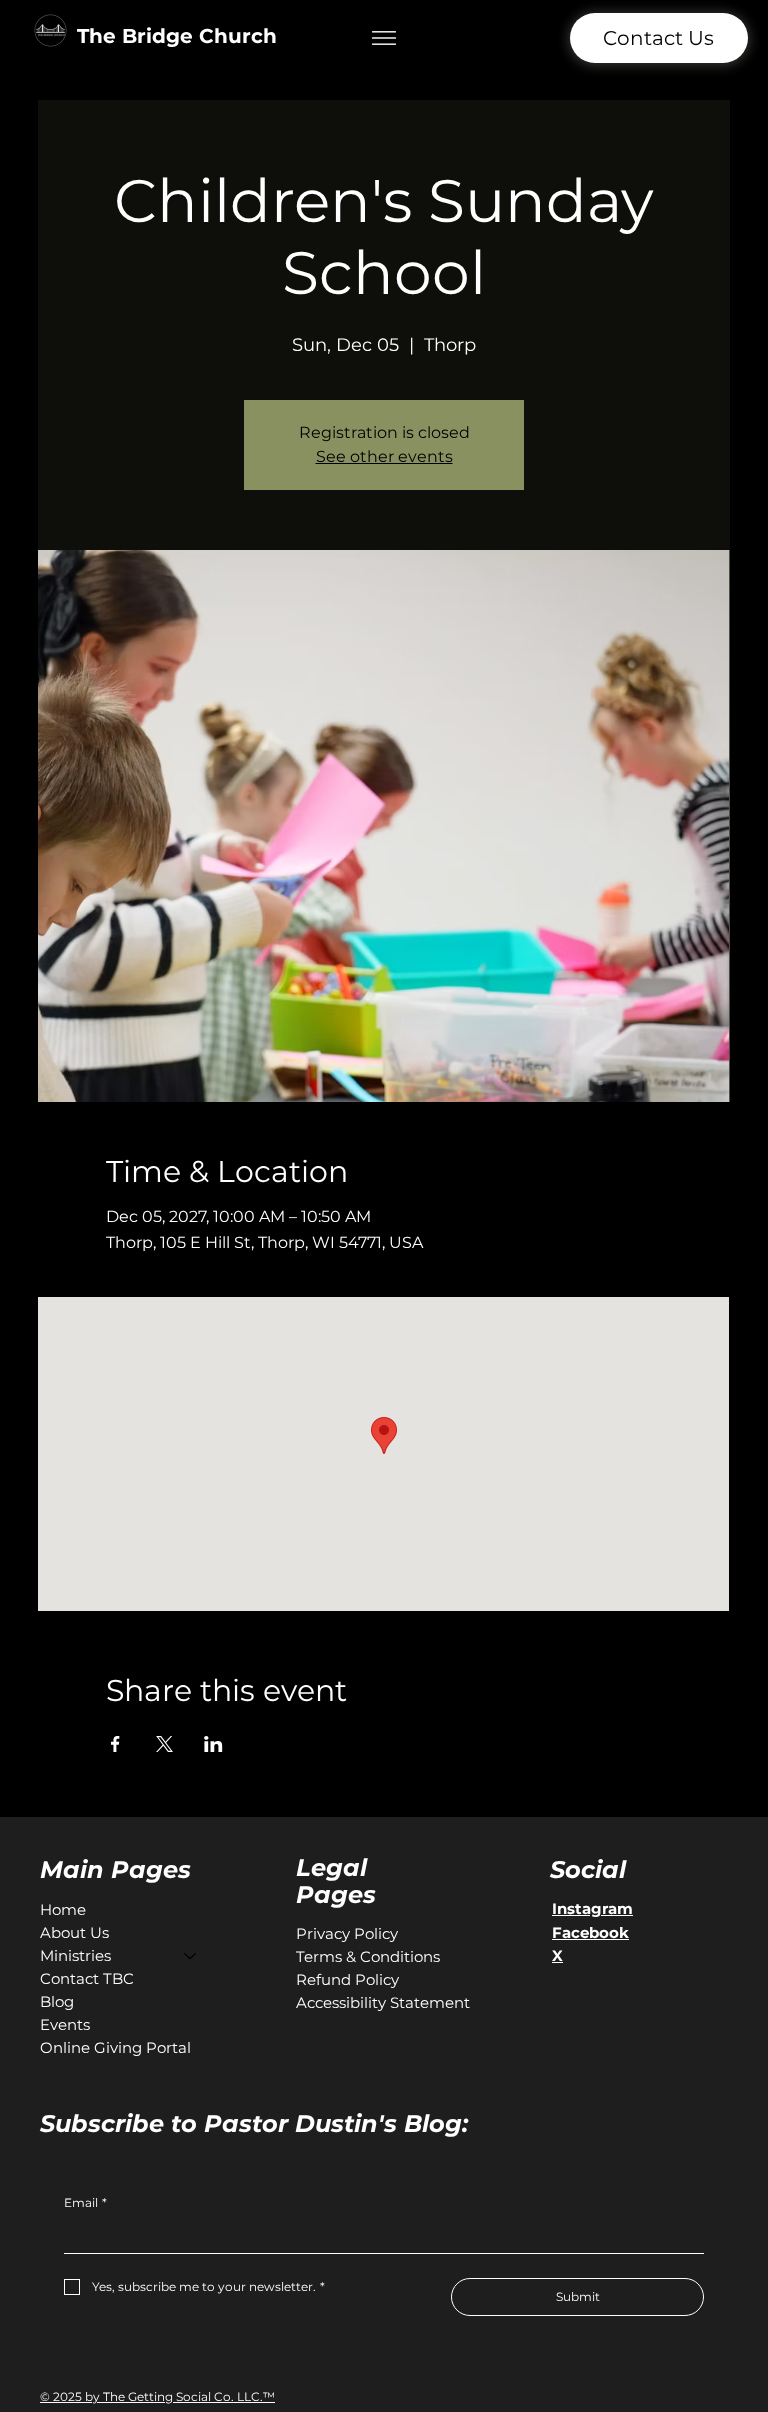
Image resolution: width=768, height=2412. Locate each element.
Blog (57, 2001)
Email (85, 2202)
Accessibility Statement (383, 2002)
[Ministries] (191, 1955)
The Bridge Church (177, 36)
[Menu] (384, 37)
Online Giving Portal (115, 2047)
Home (63, 1909)
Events (65, 2024)
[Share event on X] (164, 1744)
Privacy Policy (347, 1933)
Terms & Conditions (368, 1956)
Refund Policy (347, 1979)
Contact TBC (87, 1978)
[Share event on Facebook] (115, 1744)
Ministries (75, 1955)
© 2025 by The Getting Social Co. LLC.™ (157, 2396)
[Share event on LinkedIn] (213, 1744)
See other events (384, 456)
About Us (74, 1932)
